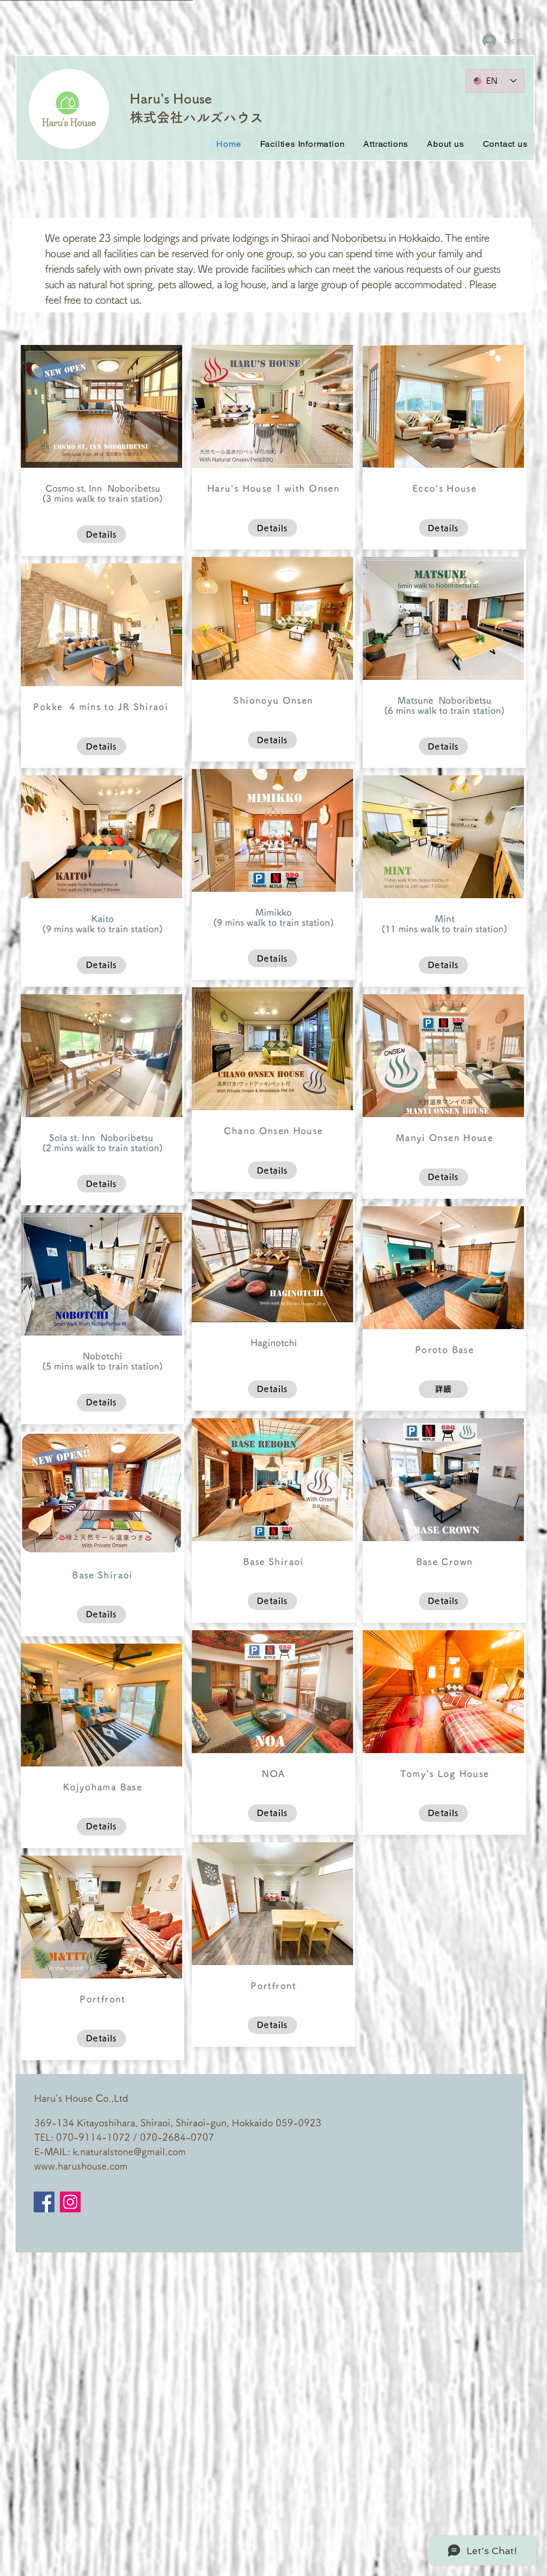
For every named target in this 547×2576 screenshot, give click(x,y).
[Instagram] (70, 2202)
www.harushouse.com (81, 2166)
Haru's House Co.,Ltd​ (81, 2098)
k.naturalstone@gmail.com (129, 2151)
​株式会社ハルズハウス (197, 117)
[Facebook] (44, 2202)
